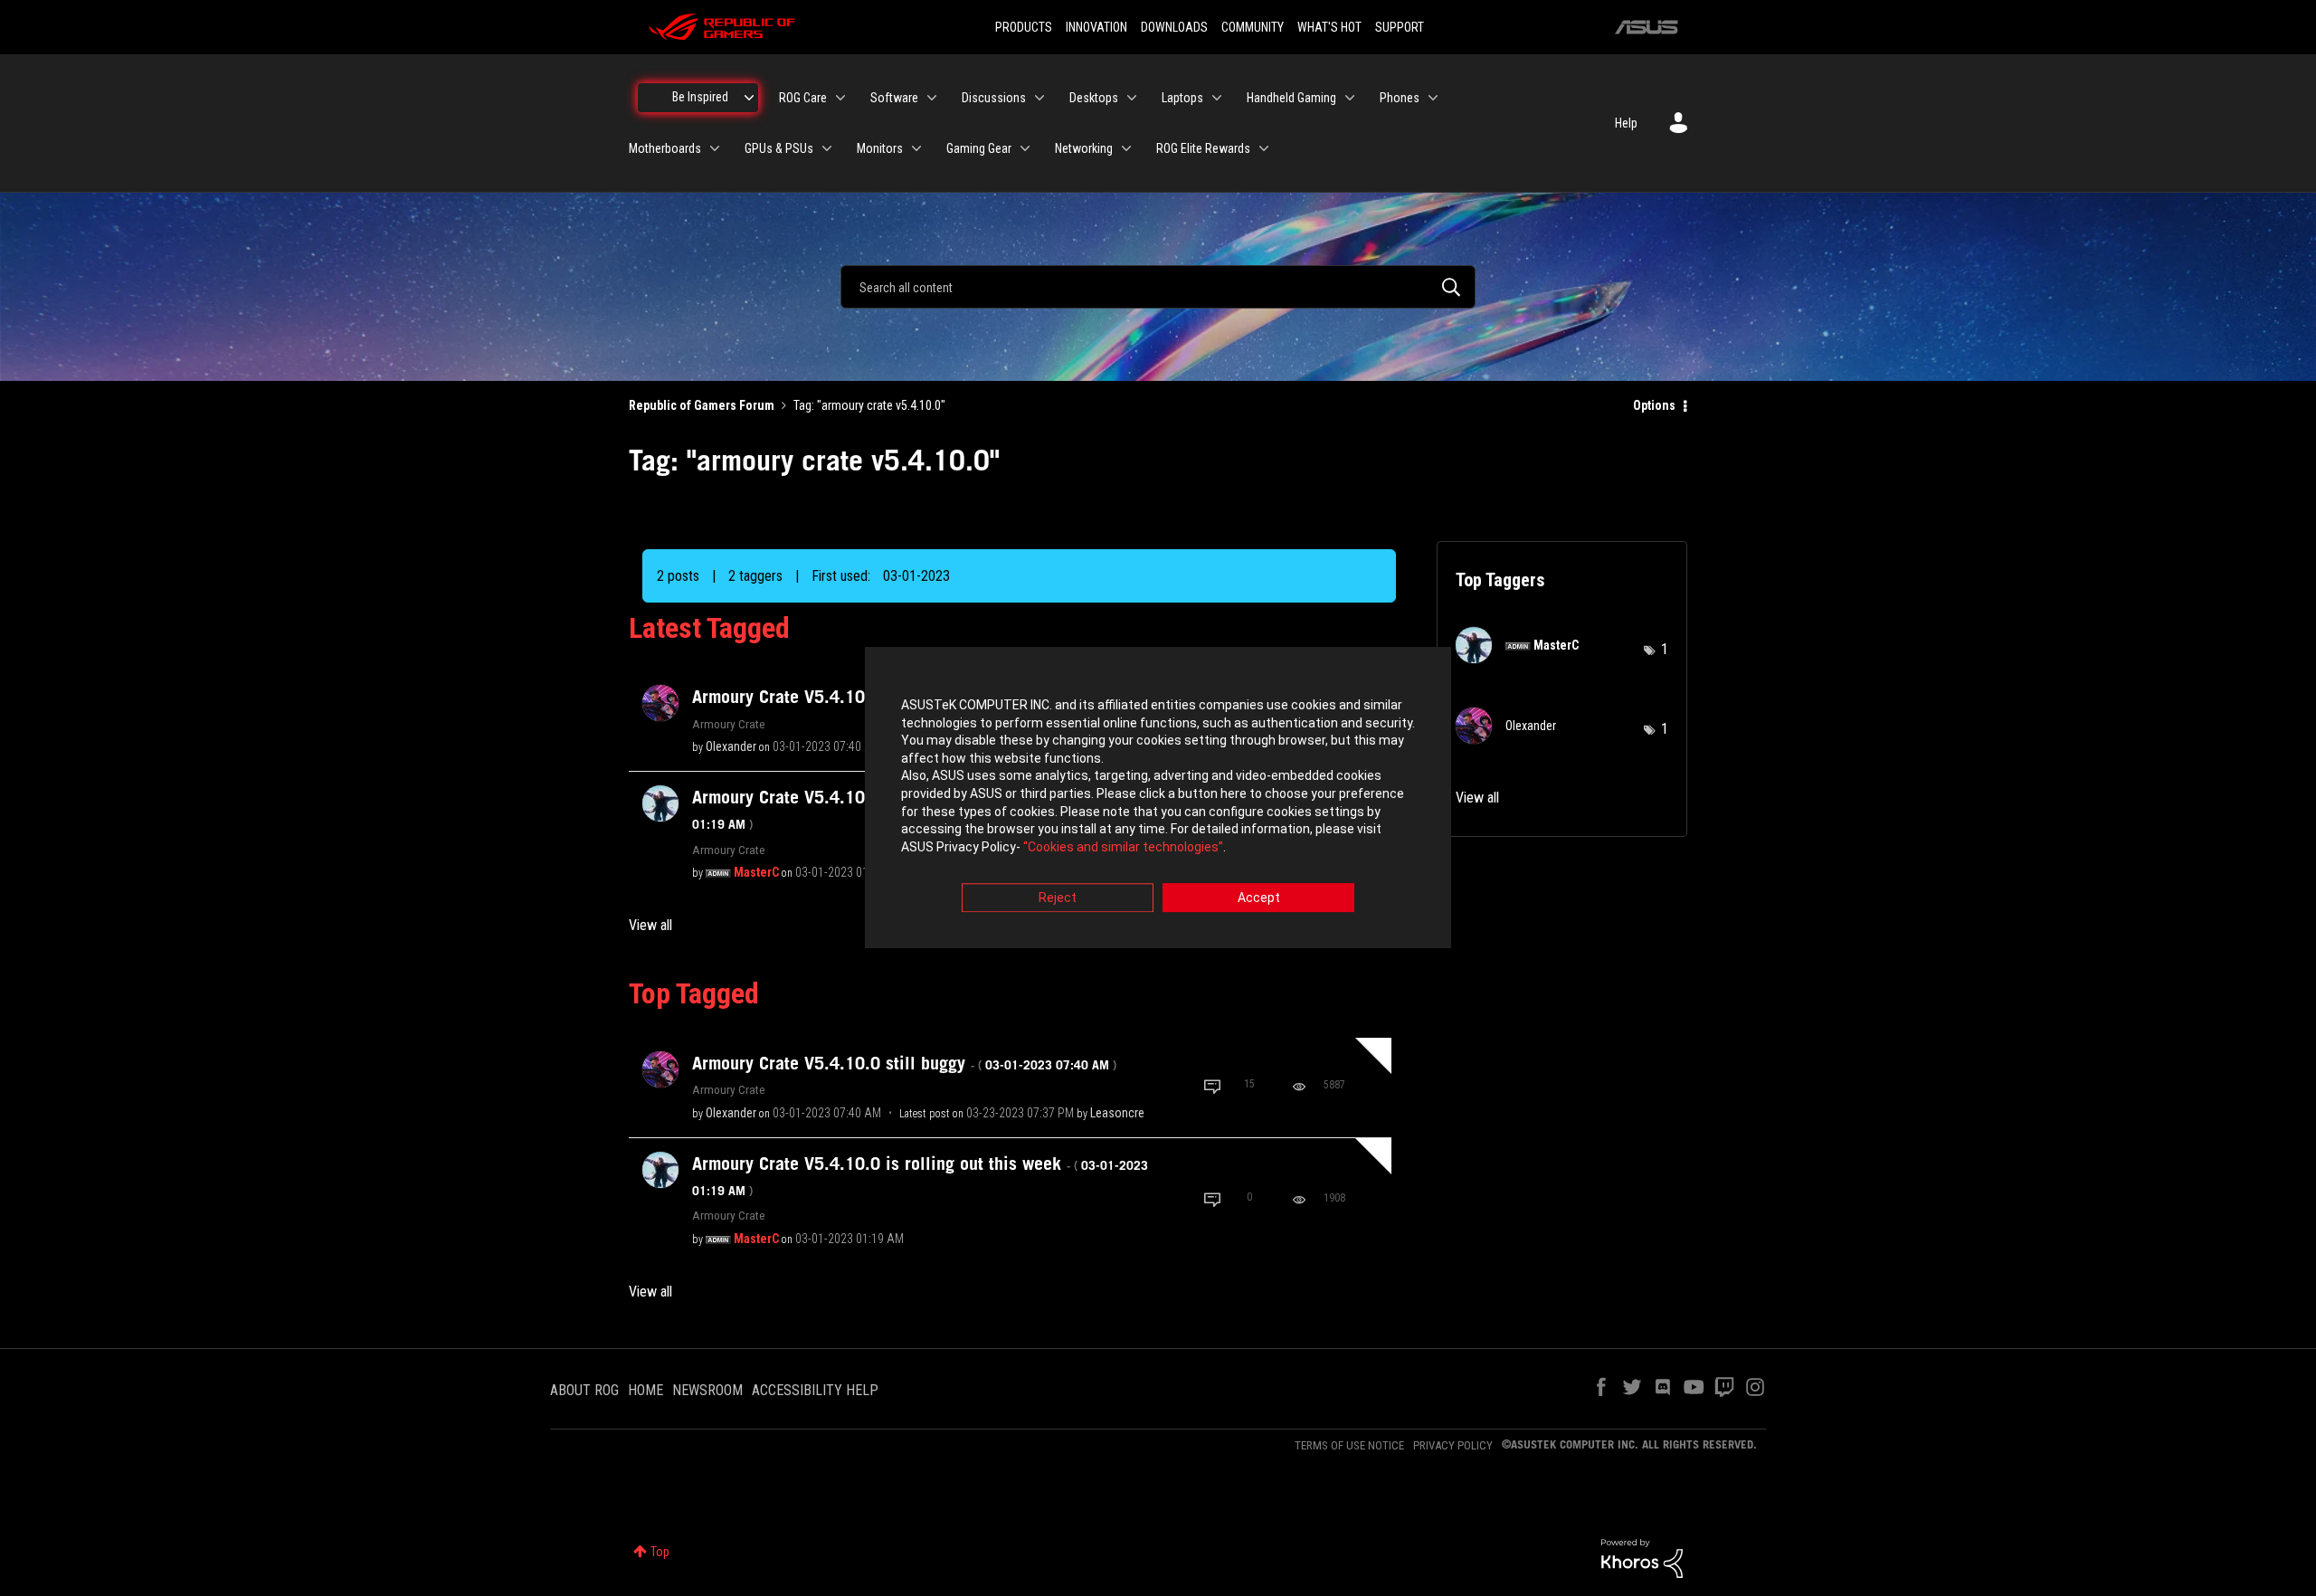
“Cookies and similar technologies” (1123, 847)
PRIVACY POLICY (1453, 1445)
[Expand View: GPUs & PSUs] (827, 148)
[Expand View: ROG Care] (840, 98)
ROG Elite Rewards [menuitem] (1203, 148)
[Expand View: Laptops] (1217, 98)
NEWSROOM (707, 1390)
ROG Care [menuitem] (803, 98)
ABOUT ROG (584, 1390)
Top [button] (660, 1552)
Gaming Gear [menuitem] (979, 148)
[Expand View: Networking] (1126, 148)
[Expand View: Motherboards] (715, 148)
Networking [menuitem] (1084, 148)
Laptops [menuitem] (1182, 98)
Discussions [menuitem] (994, 98)
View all (650, 925)
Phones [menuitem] (1400, 98)
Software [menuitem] (894, 98)
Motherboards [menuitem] (665, 148)
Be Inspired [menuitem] (700, 97)
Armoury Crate (729, 724)
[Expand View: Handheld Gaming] (1350, 98)
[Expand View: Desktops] (1132, 98)
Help (1626, 123)
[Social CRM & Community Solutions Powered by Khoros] (1642, 1557)
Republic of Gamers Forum (702, 405)
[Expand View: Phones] (1433, 98)
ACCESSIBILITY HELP (815, 1390)
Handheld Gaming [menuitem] (1291, 98)
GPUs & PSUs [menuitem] (779, 148)
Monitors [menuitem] (880, 148)
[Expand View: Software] (932, 98)
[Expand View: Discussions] (1039, 98)
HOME (645, 1390)
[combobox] (1158, 287)
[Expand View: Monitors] (916, 148)
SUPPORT (1400, 27)
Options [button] (1654, 405)
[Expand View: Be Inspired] (749, 98)
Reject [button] (1058, 898)
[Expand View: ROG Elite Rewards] (1264, 148)
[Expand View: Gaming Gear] (1025, 148)
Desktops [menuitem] (1094, 98)
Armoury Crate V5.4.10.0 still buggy (904, 1063)
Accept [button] (1259, 898)
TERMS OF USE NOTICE (1349, 1445)
